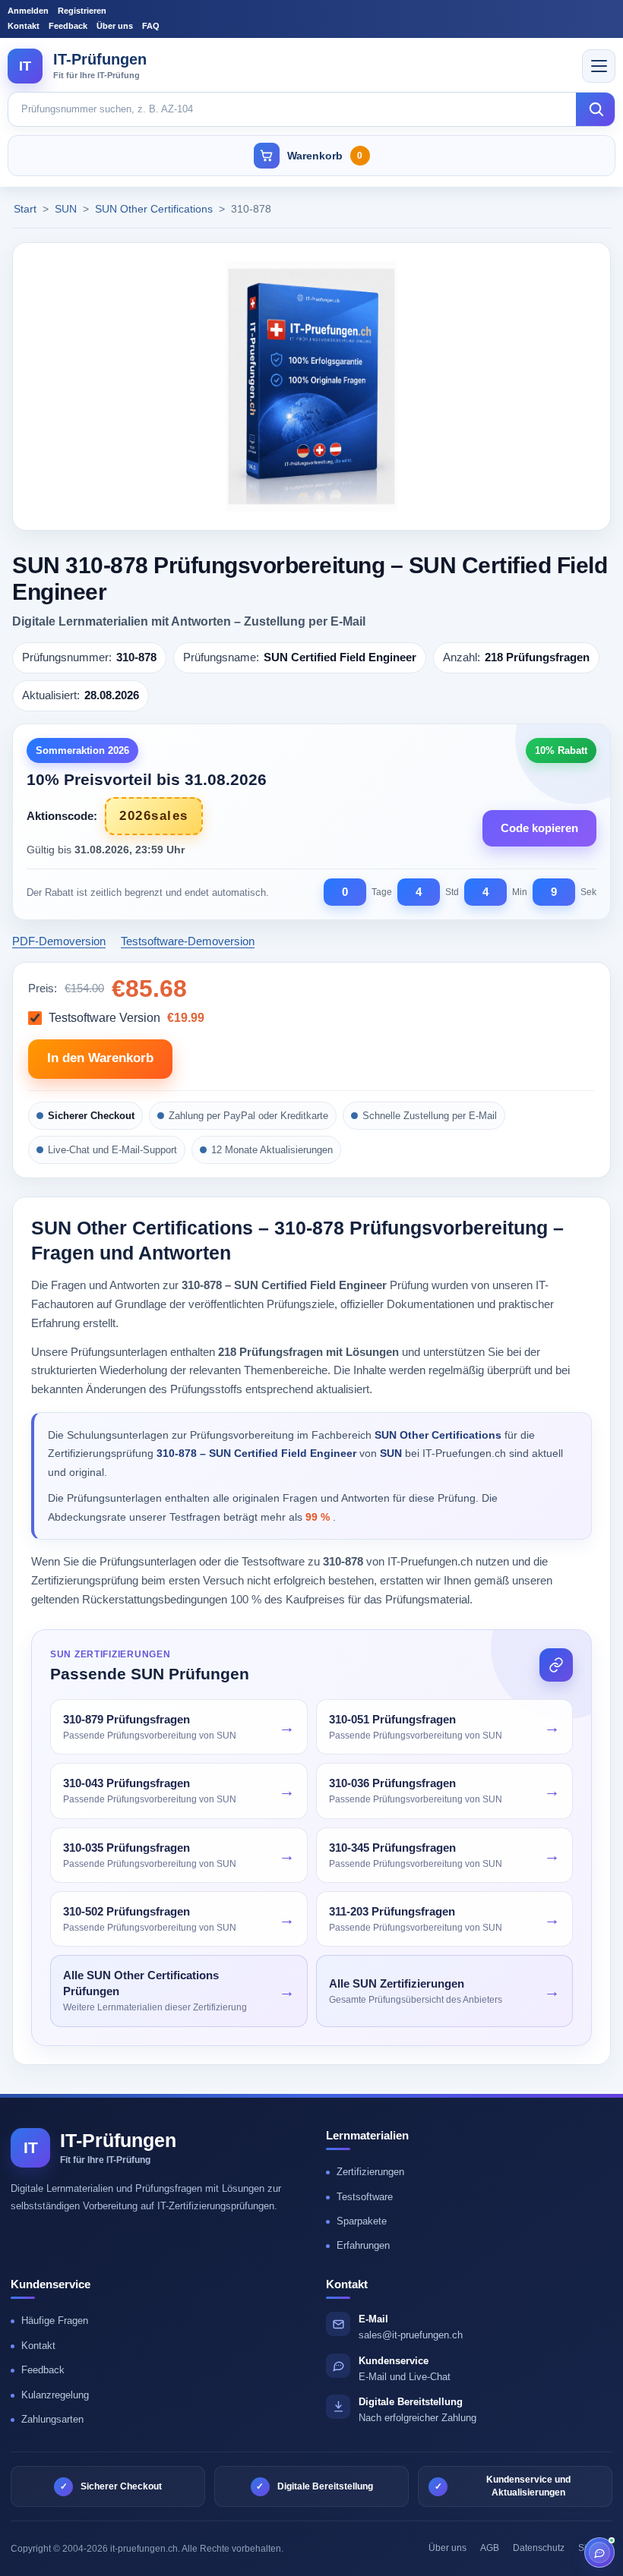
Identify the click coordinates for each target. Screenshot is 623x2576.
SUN (67, 209)
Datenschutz (539, 2548)
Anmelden (28, 11)
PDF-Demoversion (59, 941)
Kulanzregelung (55, 2395)
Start (25, 209)
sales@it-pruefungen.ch (411, 2335)
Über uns (115, 26)
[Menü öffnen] (599, 66)
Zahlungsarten (52, 2419)
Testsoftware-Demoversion (188, 941)
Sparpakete (362, 2221)
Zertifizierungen (370, 2172)
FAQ (151, 26)
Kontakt (24, 26)
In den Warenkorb (100, 1058)
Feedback (68, 26)
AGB (490, 2548)
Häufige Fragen (55, 2321)
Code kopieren (539, 828)
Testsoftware (365, 2197)
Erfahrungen (363, 2245)
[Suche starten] (596, 109)
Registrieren (82, 11)
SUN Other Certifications (155, 209)
